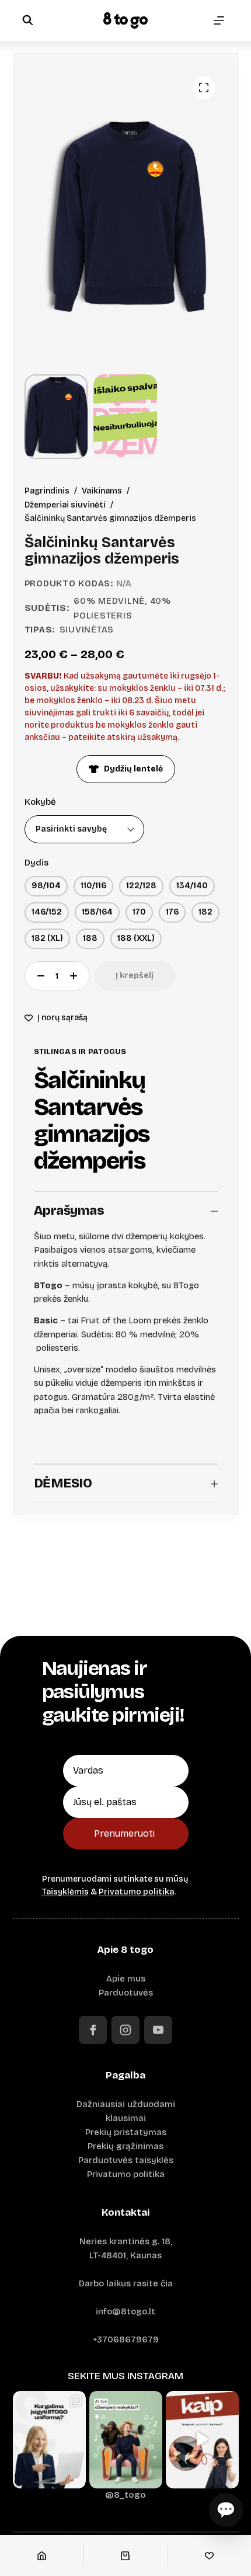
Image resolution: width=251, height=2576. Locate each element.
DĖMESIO (63, 1483)
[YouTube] (158, 2030)
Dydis (36, 863)
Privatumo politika (136, 1892)
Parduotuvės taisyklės (126, 2160)
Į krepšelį (135, 976)
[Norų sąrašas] (209, 2556)
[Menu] (219, 20)
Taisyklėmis (65, 1892)
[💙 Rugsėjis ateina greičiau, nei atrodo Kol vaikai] (126, 2440)
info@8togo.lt (125, 2311)
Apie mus (126, 1979)
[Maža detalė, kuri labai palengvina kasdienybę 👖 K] (202, 2440)
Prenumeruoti (124, 1833)
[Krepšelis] (126, 2556)
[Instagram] (125, 2030)
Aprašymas (69, 1211)
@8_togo (125, 2495)
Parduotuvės (126, 1993)
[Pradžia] (42, 2556)
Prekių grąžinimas (125, 2146)
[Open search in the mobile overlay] (27, 20)
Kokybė (40, 802)
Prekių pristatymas (126, 2132)
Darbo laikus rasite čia (126, 2283)
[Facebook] (93, 2030)
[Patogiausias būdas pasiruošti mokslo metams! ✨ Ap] (49, 2440)
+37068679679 (126, 2339)
